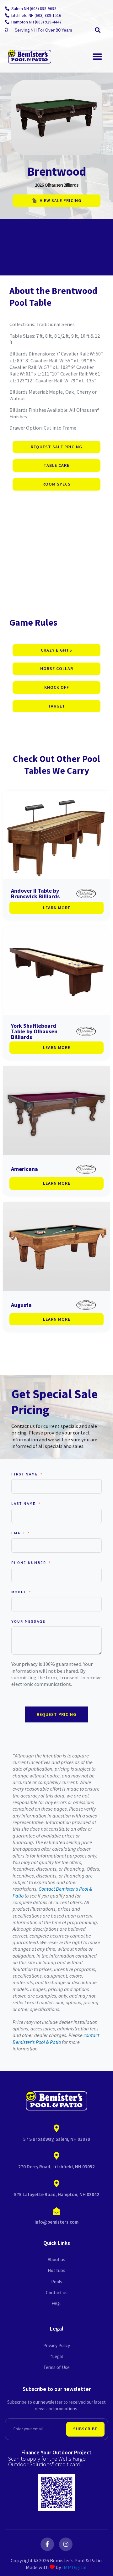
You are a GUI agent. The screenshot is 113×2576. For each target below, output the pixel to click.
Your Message (28, 1621)
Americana (24, 1169)
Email (18, 1533)
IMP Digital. (75, 2567)
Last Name (24, 1504)
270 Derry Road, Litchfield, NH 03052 (56, 2167)
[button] (97, 30)
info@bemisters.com (56, 2222)
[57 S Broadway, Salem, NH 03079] (56, 2129)
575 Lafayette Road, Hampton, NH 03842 (57, 2194)
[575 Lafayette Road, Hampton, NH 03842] (56, 2184)
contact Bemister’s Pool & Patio (56, 2038)
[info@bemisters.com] (56, 2211)
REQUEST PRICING (56, 1714)
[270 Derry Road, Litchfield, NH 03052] (56, 2156)
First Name (25, 1474)
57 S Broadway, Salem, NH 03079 (57, 2139)
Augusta (21, 1305)
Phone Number (29, 1563)
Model (19, 1592)
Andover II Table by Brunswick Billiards (35, 893)
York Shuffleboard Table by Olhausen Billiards (34, 1031)
